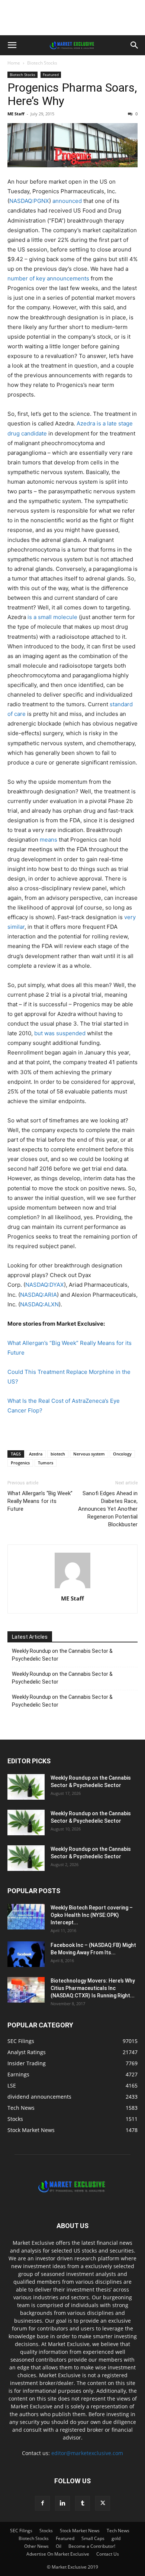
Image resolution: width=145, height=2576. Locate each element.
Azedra (36, 1454)
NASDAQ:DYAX (45, 1285)
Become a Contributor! (92, 2546)
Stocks (46, 2531)
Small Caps (93, 2538)
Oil (59, 2546)
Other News (36, 2546)
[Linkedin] (62, 2503)
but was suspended (60, 1033)
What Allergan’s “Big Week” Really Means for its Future (40, 1501)
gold (116, 2538)
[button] (12, 45)
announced (67, 201)
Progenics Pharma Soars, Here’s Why (72, 94)
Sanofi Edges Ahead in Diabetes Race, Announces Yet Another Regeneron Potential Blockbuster (108, 1509)
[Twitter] (103, 2503)
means (49, 840)
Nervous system (89, 1454)
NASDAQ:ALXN (39, 1304)
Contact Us (108, 2554)
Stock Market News (80, 2531)
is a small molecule (52, 617)
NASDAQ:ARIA (38, 1295)
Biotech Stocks (42, 63)
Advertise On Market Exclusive (58, 2554)
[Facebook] (42, 2503)
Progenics (20, 1463)
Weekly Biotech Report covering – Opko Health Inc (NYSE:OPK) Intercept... (92, 1915)
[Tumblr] (83, 2503)
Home (14, 63)
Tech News (118, 2531)
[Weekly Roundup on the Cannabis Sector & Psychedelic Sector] (26, 1787)
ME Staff (16, 114)
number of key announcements (48, 278)
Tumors (46, 1463)
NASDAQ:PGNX (29, 201)
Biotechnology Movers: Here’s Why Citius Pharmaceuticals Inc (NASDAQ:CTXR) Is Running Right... (93, 1988)
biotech (58, 1454)
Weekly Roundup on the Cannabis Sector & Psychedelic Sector (62, 1655)
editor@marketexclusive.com (87, 2453)
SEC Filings (21, 2531)
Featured (51, 75)
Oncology (122, 1454)
